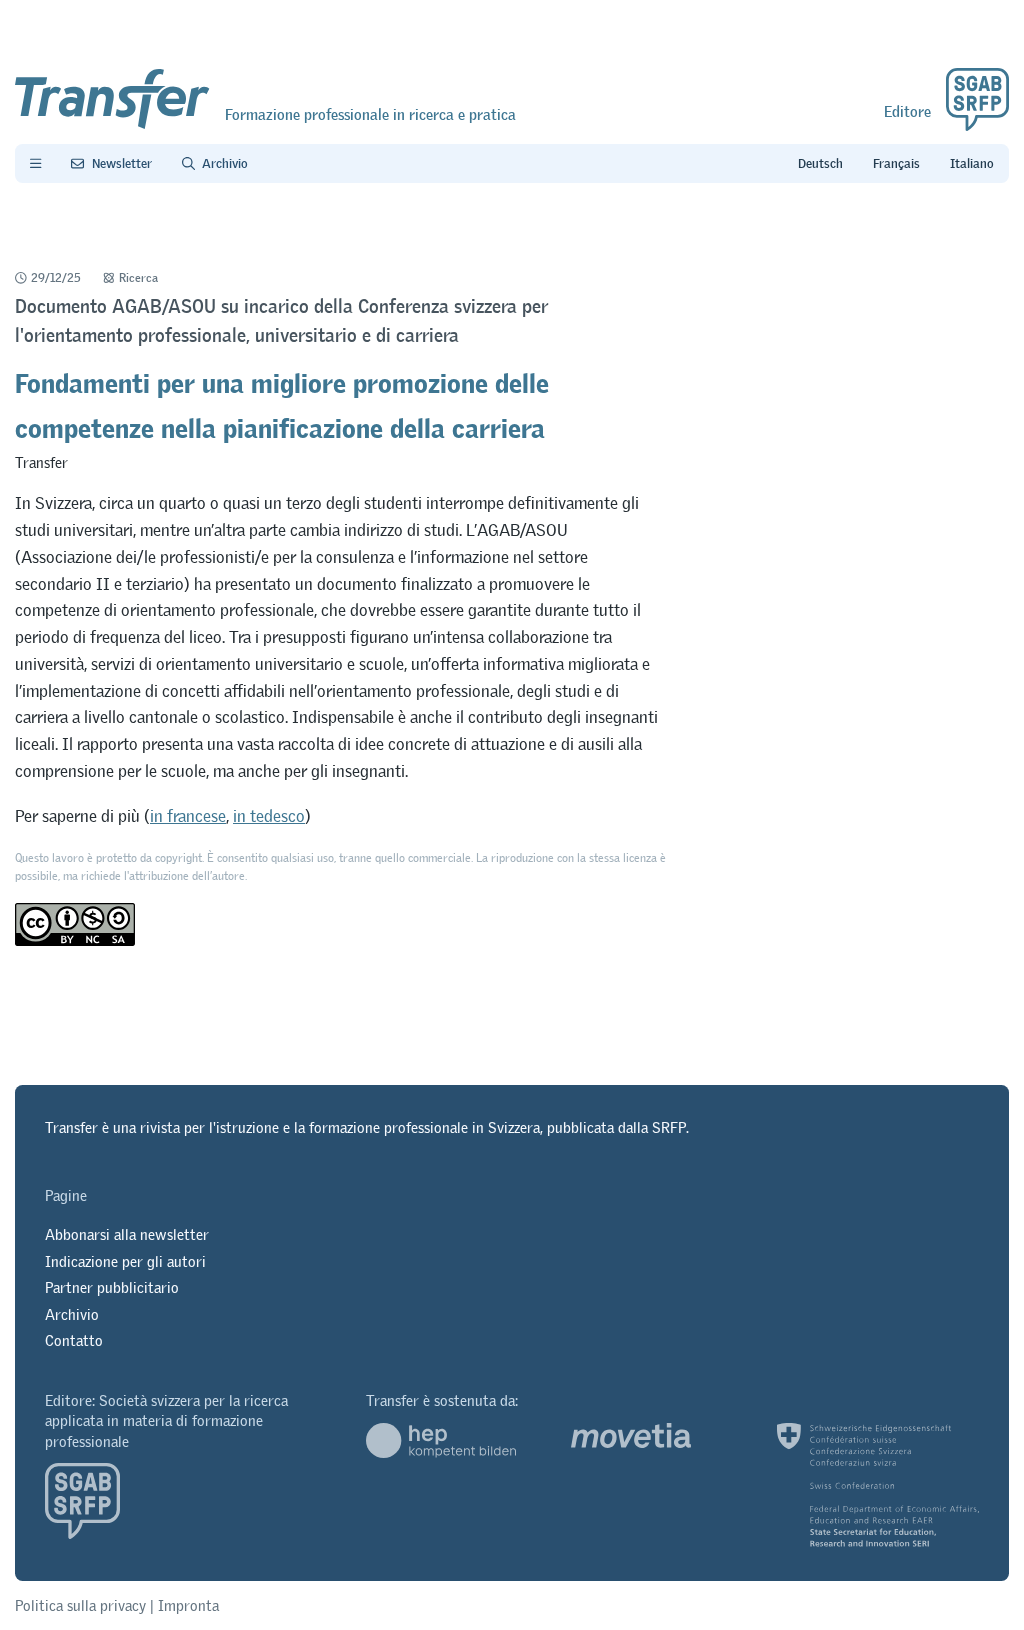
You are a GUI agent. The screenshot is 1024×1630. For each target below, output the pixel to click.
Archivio (72, 1314)
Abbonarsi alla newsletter (127, 1234)
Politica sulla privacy (80, 1605)
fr (896, 164)
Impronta (188, 1605)
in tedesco (269, 816)
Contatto (74, 1340)
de (820, 164)
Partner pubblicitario (112, 1287)
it (972, 164)
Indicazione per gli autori (125, 1261)
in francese (188, 816)
